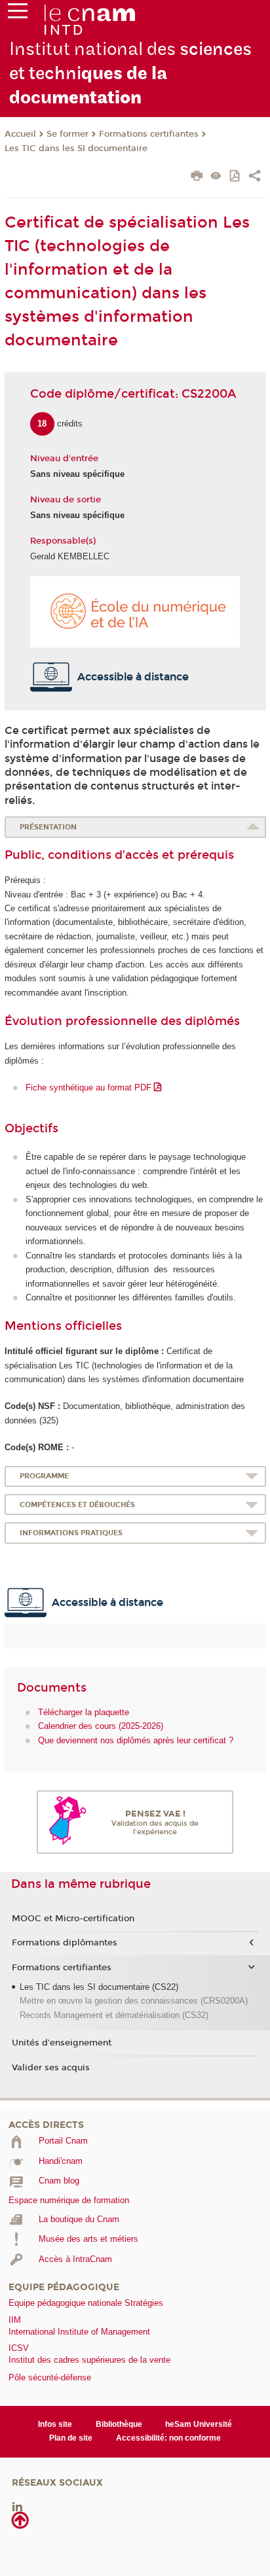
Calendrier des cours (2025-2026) (101, 1726)
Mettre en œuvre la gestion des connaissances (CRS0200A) (134, 2001)
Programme (44, 1476)
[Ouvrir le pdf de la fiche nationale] (236, 177)
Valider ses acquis (51, 2068)
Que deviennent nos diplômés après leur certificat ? (136, 1740)
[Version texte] (216, 177)
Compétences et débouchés (77, 1505)
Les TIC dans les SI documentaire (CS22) (99, 1987)
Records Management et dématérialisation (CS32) (114, 2015)
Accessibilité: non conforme (168, 2438)
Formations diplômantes (65, 1943)
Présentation (48, 827)
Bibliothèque (119, 2424)
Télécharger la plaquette (84, 1712)
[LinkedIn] (17, 2506)
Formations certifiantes (149, 134)
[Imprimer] (197, 177)
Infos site (55, 2424)
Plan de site (71, 2438)
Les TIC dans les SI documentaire (76, 148)
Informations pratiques (71, 1533)
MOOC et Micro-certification (73, 1919)
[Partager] (255, 177)
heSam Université (199, 2424)
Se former (67, 134)
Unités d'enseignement (62, 2043)
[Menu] (18, 14)
